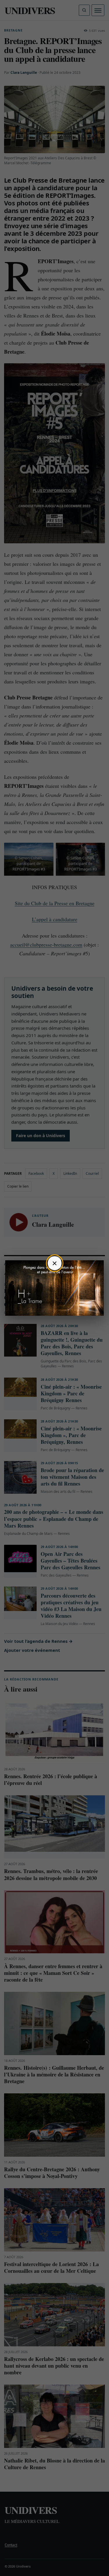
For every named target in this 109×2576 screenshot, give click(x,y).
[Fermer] (55, 1263)
